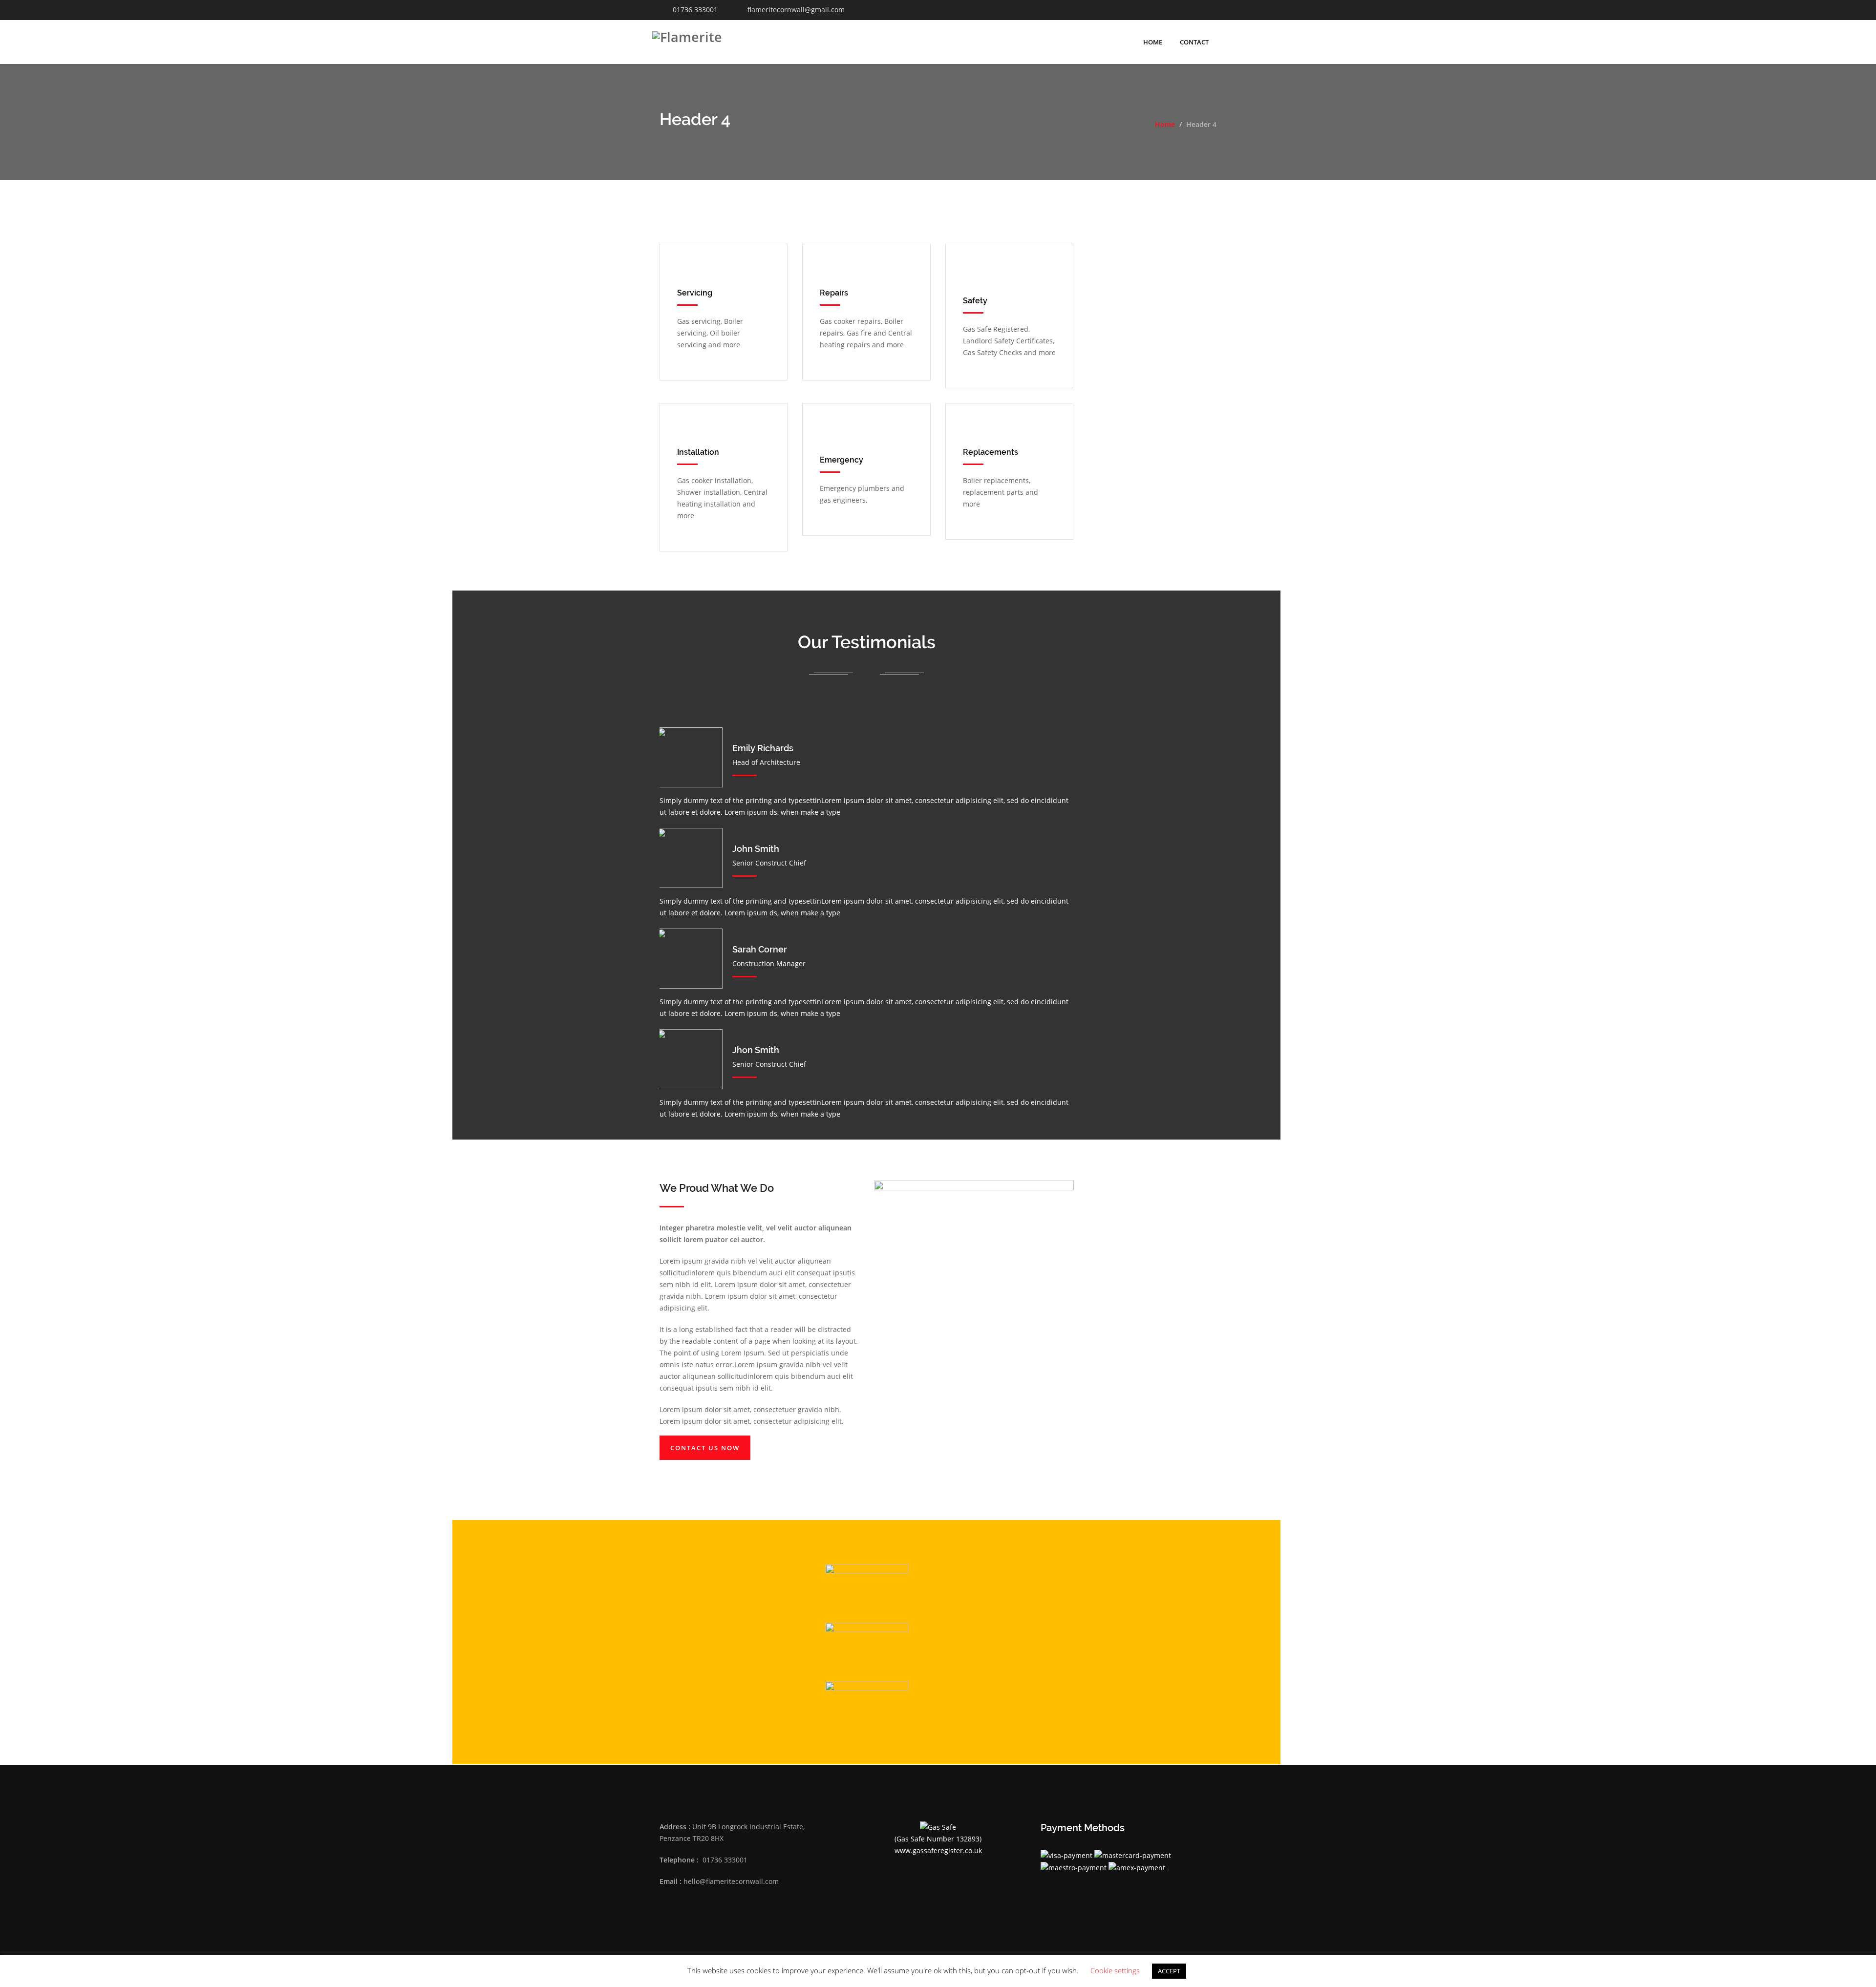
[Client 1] (867, 1706)
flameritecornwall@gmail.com (796, 10)
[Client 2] (867, 1647)
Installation (698, 452)
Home (1153, 42)
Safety (975, 301)
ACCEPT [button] (1169, 1971)
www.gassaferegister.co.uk (938, 1850)
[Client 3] (867, 1588)
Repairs (834, 293)
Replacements (991, 452)
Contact (1194, 42)
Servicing (695, 293)
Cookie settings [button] (1115, 1970)
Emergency (842, 460)
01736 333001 (695, 10)
